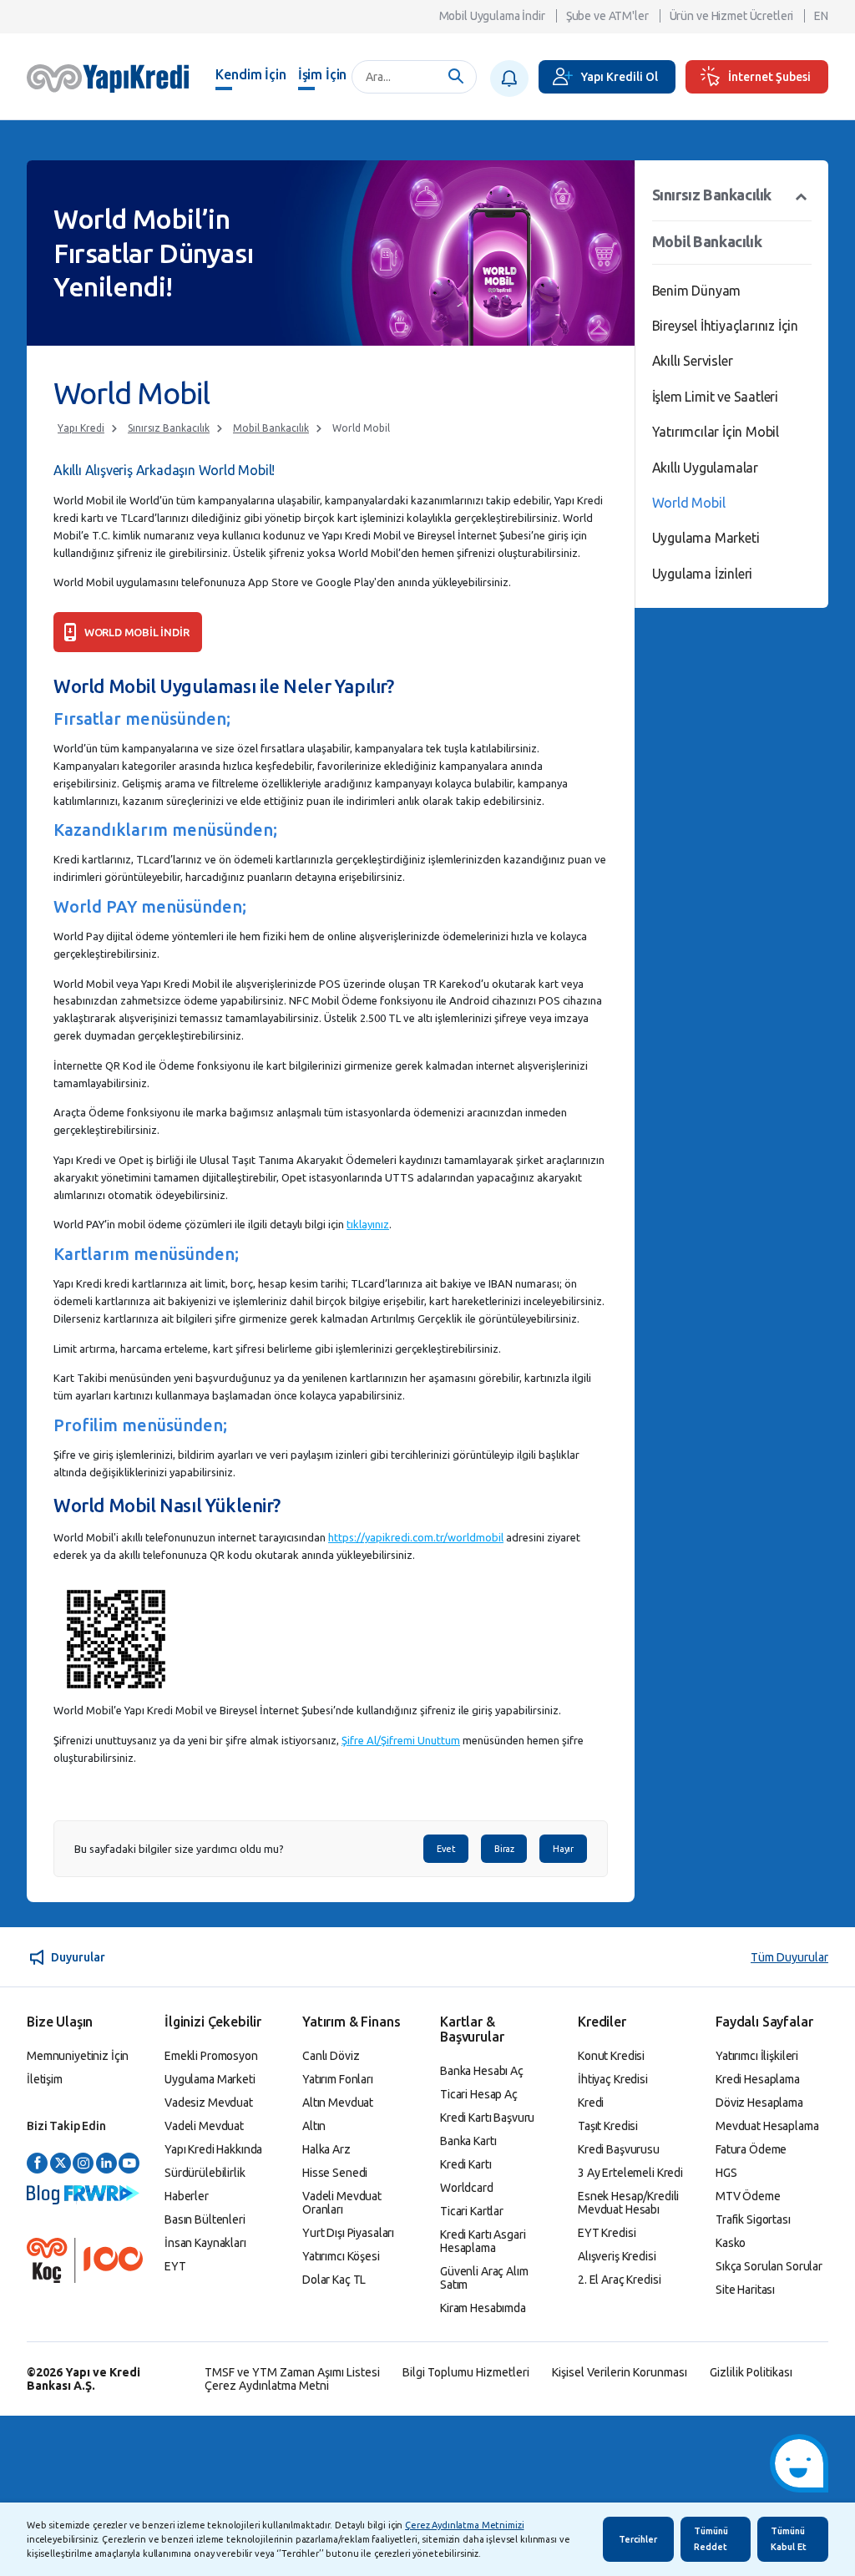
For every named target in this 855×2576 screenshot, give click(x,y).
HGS (726, 2173)
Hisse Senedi (335, 2173)
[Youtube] (129, 2164)
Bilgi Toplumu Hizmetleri (466, 2372)
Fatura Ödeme (751, 2149)
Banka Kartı (468, 2141)
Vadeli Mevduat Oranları (342, 2203)
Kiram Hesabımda (483, 2308)
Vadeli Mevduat (204, 2126)
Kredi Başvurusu (619, 2149)
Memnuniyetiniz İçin (78, 2056)
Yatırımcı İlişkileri (757, 2056)
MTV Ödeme (748, 2196)
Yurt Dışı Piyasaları (348, 2233)
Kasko (731, 2243)
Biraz (504, 1849)
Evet (446, 1849)
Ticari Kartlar (472, 2211)
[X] (61, 2164)
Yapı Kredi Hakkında (213, 2149)
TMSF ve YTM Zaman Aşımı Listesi (292, 2372)
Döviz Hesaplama (759, 2103)
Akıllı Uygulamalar (705, 468)
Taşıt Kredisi (608, 2126)
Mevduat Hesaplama (767, 2126)
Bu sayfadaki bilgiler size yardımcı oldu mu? (179, 1849)
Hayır (563, 1849)
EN (821, 16)
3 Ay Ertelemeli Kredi (630, 2173)
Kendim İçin (250, 74)
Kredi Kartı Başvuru (487, 2118)
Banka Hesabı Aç (482, 2071)
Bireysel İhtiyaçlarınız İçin (725, 326)
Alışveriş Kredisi (617, 2256)
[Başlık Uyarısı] (509, 78)
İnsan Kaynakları (205, 2243)
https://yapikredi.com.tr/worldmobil (416, 1537)
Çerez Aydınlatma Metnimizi (464, 2525)
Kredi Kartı (465, 2164)
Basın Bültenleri (205, 2219)
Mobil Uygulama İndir (492, 16)
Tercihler (638, 2539)
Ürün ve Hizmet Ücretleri (732, 16)
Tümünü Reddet (711, 2539)
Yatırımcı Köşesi (341, 2256)
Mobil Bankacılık (271, 428)
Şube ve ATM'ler (607, 16)
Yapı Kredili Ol (620, 77)
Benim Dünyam (697, 291)
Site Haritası (745, 2290)
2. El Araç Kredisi (619, 2280)
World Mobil (361, 428)
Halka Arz (326, 2149)
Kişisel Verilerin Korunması (620, 2372)
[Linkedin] (106, 2164)
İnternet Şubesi (769, 77)
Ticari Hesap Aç (479, 2094)
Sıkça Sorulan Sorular (769, 2266)
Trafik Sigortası (753, 2219)
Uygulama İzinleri (703, 574)
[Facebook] (37, 2164)
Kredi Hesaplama (758, 2079)
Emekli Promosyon (211, 2056)
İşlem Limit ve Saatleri (715, 397)
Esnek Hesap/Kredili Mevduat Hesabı (628, 2203)
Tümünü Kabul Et (789, 2539)
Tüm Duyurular (789, 1957)
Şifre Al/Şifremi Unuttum (401, 1740)
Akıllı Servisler (693, 361)
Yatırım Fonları (338, 2079)
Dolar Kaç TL (334, 2280)
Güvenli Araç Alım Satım (484, 2278)
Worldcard (467, 2188)
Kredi (591, 2103)
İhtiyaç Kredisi (613, 2079)
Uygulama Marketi (706, 538)
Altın (314, 2126)
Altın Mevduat (338, 2103)
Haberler (187, 2196)
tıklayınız (368, 1224)
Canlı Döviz (331, 2056)
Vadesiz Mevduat (209, 2103)
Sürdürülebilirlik (205, 2173)
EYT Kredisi (607, 2233)
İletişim (45, 2079)
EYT (175, 2266)
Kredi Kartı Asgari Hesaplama (483, 2241)
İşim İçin (323, 74)
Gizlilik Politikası (751, 2372)
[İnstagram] (83, 2164)
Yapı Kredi (81, 428)
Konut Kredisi (611, 2056)
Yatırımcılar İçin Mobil (716, 432)
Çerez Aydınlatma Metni (267, 2386)
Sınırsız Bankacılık (169, 428)
